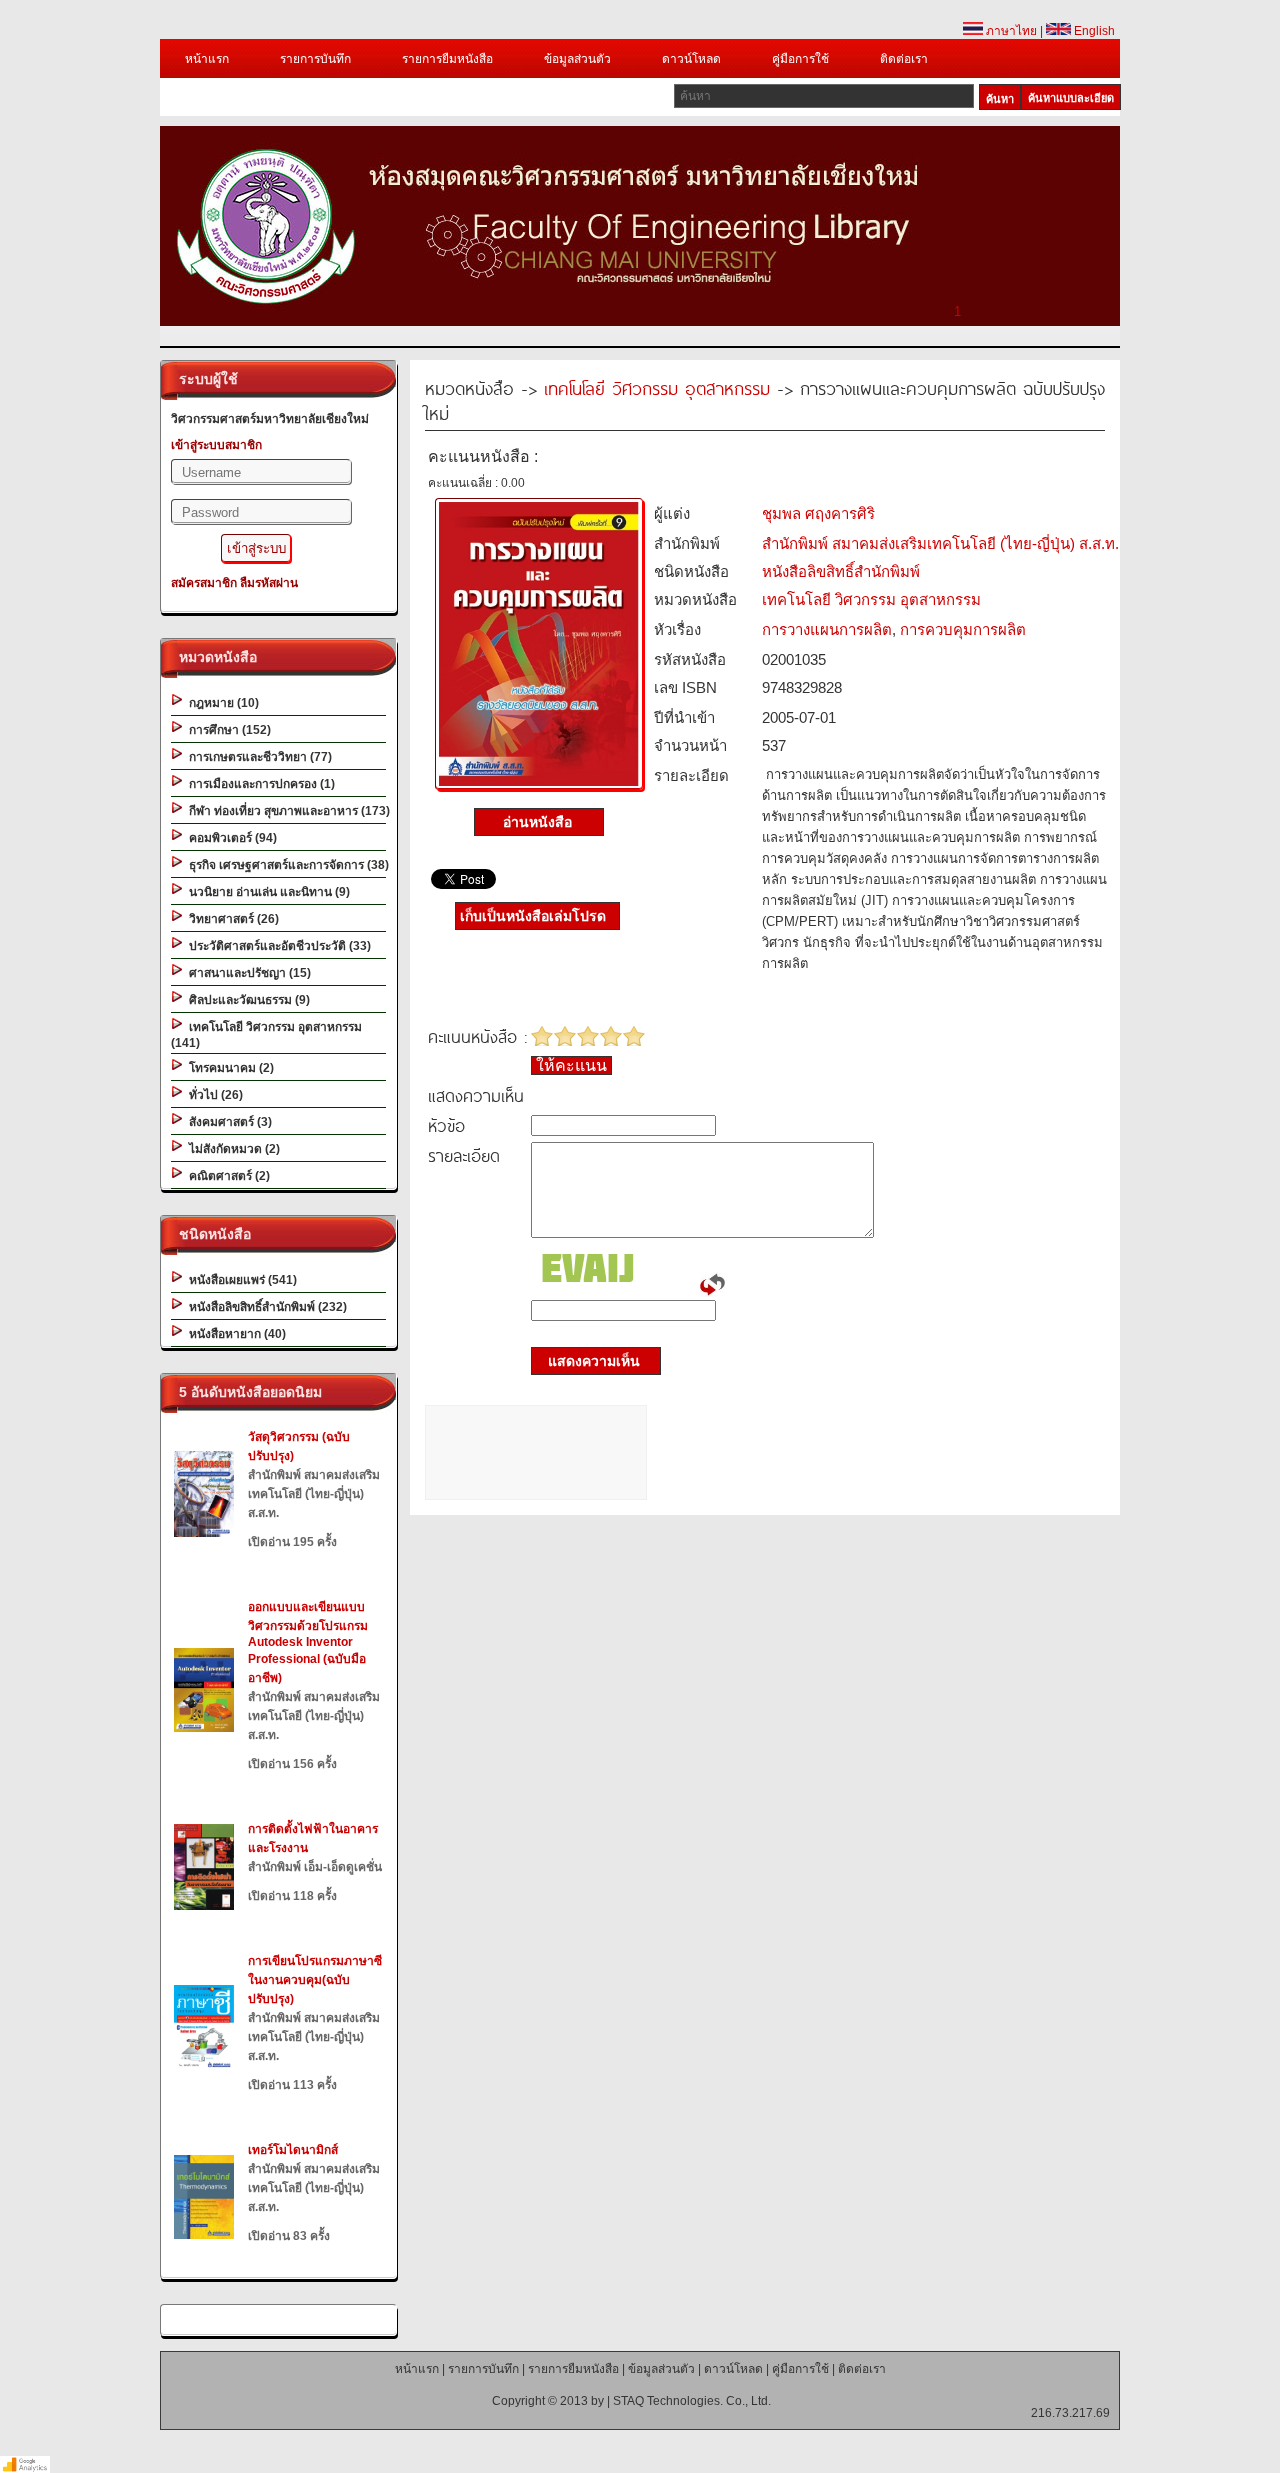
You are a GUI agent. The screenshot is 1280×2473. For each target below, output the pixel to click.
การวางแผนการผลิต (827, 629)
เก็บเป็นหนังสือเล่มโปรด (533, 916)
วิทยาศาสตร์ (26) (231, 919)
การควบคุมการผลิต (963, 629)
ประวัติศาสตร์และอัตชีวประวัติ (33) (277, 946)
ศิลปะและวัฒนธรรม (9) (246, 1000)
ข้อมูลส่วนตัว (577, 59)
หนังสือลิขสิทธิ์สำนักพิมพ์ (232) (265, 1307)
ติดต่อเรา (904, 59)
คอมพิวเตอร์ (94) (230, 838)
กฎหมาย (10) (221, 703)
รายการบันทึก (315, 59)
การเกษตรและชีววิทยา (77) (257, 757)
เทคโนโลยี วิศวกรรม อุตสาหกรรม (657, 387)
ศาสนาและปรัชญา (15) (247, 973)
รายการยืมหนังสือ (447, 59)
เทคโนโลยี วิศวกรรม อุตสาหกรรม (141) (266, 1035)
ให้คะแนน (571, 1065)
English (1093, 31)
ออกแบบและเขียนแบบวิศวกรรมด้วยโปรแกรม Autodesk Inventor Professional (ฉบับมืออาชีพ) (308, 1642)
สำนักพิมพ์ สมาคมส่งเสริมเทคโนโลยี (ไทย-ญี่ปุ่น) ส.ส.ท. (940, 543)
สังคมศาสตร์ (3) (227, 1122)
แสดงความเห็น (588, 1361)
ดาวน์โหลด (691, 59)
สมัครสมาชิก (204, 583)
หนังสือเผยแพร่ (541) (240, 1280)
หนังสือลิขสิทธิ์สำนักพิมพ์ (841, 571)
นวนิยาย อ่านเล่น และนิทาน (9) (266, 892)
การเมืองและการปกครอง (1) (259, 784)
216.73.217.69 (1070, 2413)
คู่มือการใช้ (800, 59)
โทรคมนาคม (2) (228, 1068)
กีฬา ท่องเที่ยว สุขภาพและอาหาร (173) (286, 811)
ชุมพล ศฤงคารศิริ (818, 513)
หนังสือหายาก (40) (234, 1334)
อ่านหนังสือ (539, 822)
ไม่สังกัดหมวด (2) (231, 1149)
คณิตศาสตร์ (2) (226, 1176)
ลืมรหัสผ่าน (269, 583)
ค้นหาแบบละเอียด (1071, 98)
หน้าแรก (207, 59)
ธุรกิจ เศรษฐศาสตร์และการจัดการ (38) (286, 865)
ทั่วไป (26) (213, 1095)
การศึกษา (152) (227, 730)
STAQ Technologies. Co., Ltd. (692, 2401)
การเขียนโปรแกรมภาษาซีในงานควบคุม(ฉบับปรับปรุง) (315, 1980)
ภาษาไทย (1010, 31)
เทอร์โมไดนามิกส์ (293, 2150)
